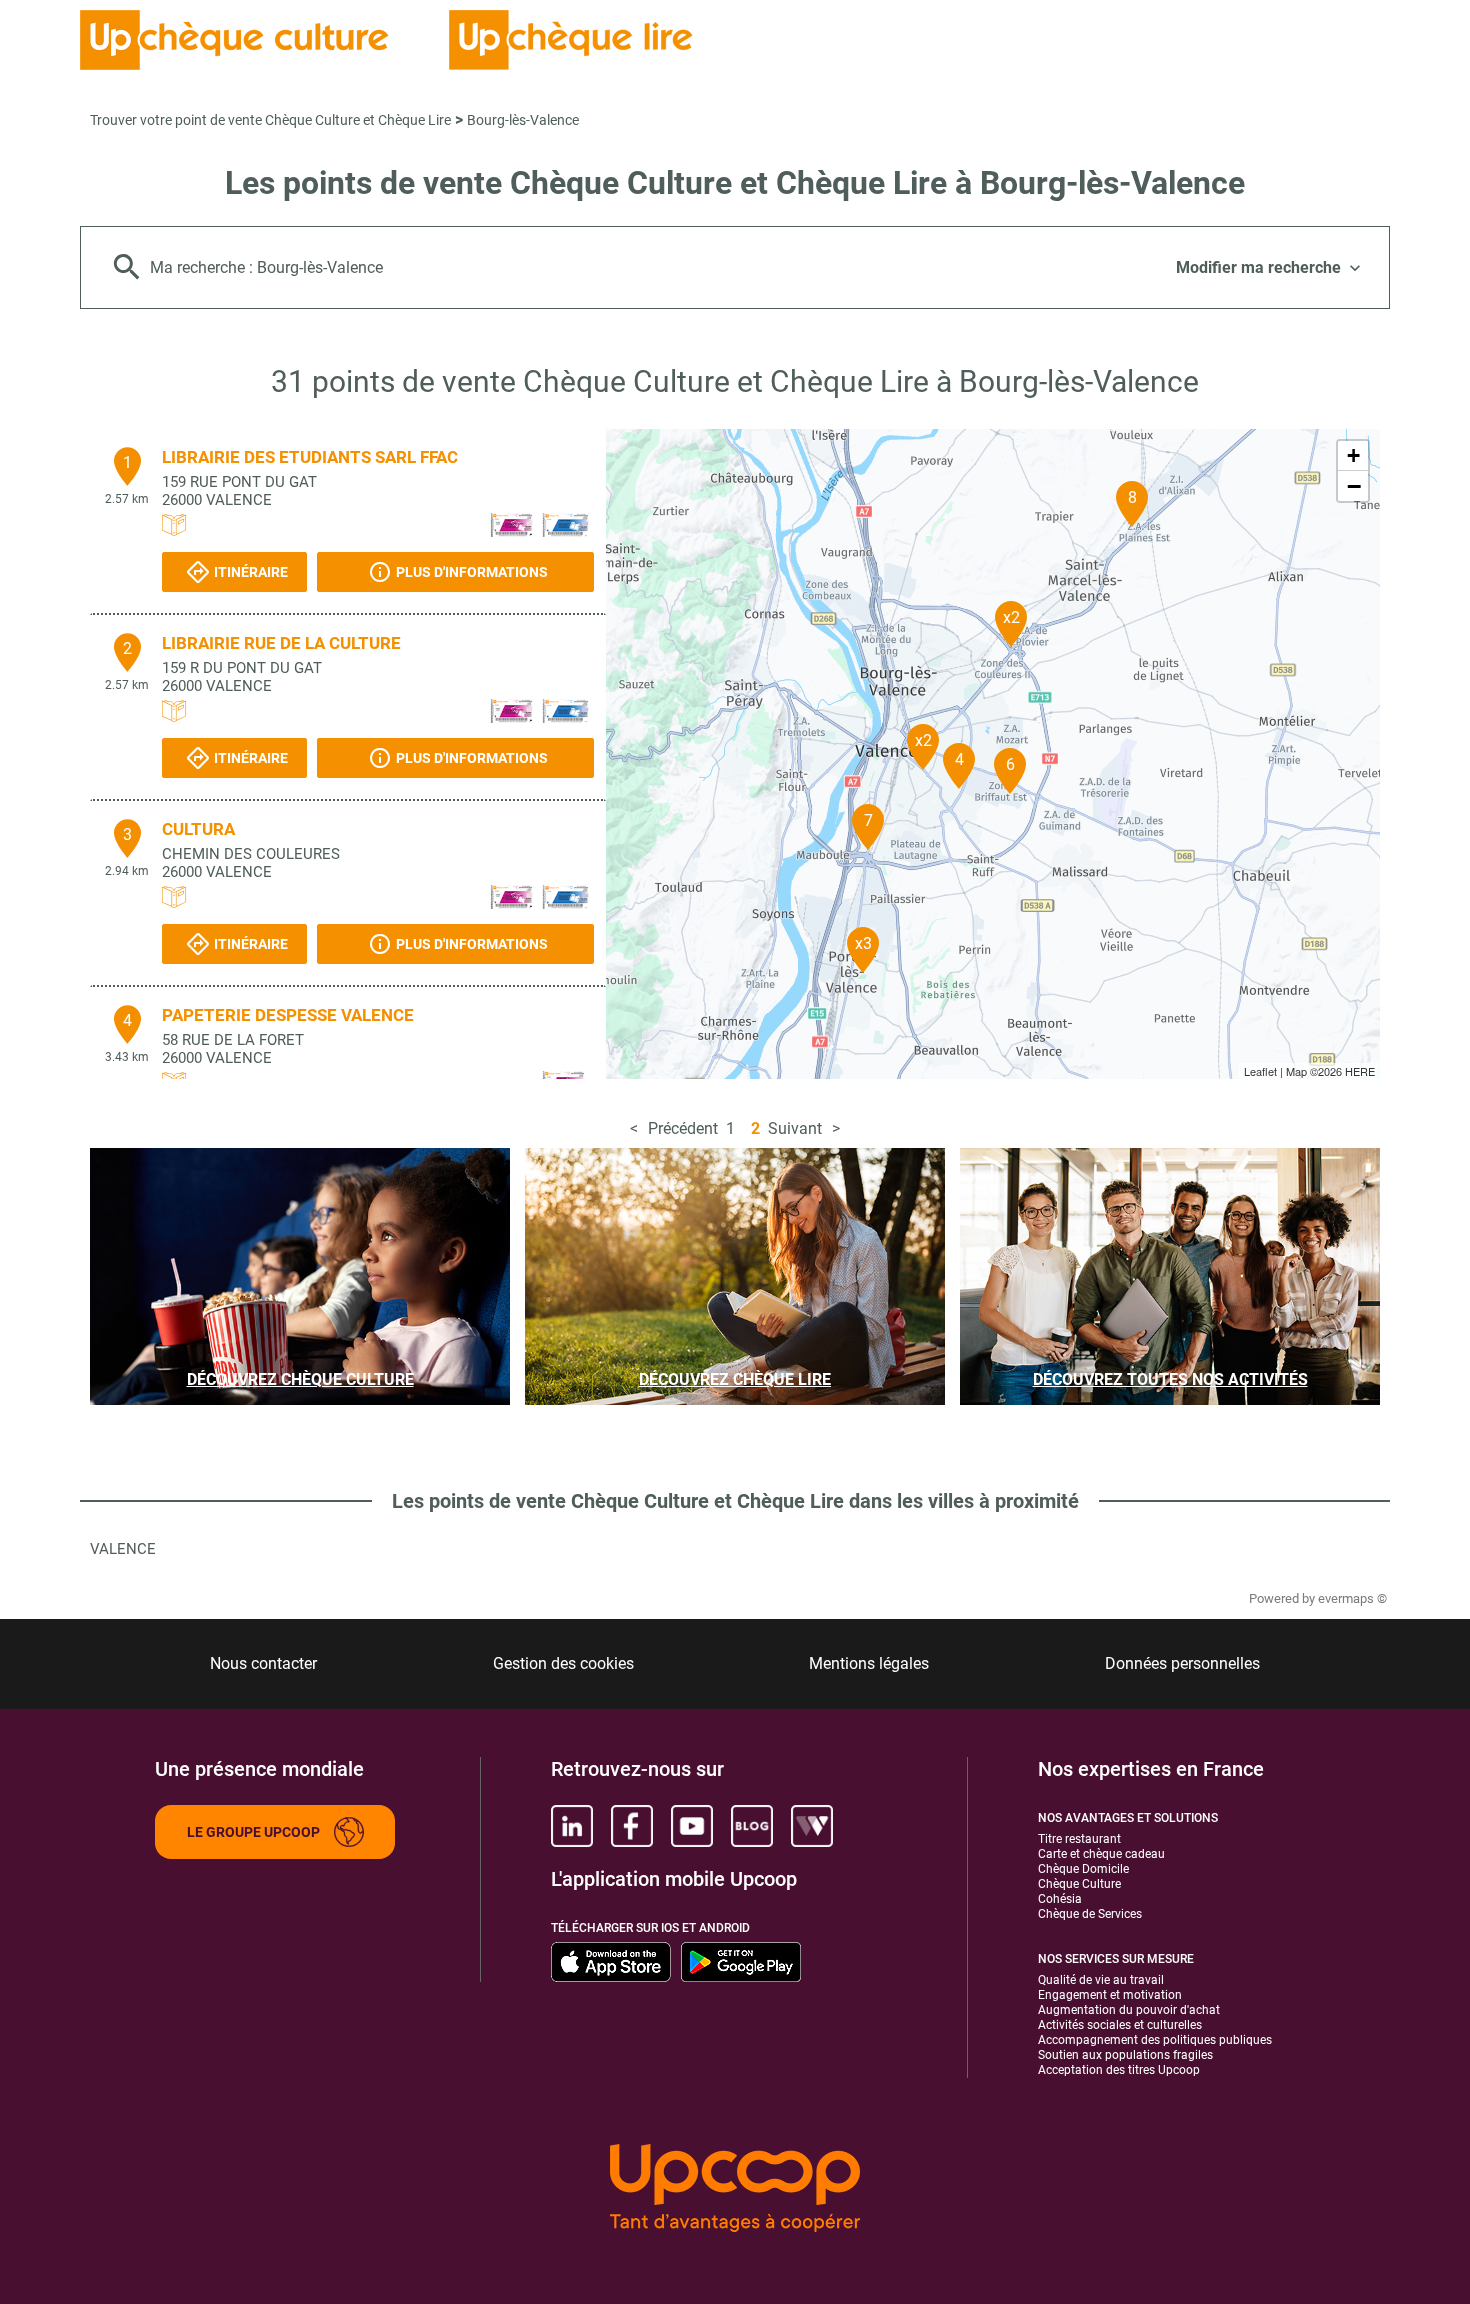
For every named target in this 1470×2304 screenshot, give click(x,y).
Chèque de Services (1090, 1914)
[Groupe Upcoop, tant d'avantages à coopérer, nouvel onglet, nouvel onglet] (735, 2189)
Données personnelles (1182, 1663)
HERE (1360, 1071)
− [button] (1354, 486)
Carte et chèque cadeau (1101, 1854)
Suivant (795, 1128)
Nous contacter (263, 1663)
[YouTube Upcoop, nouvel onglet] (692, 1826)
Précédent (683, 1128)
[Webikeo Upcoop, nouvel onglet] (812, 1826)
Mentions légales (869, 1663)
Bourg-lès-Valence (523, 120)
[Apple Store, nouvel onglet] (611, 1962)
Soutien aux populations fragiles (1125, 2055)
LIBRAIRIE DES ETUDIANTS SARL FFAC (310, 457)
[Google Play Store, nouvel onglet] (741, 1962)
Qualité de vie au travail (1101, 1980)
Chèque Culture (1079, 1884)
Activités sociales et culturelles (1120, 2025)
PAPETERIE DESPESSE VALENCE (288, 1015)
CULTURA (198, 829)
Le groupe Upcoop (253, 1832)
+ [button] (1353, 455)
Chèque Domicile (1083, 1869)
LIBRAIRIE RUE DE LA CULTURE (281, 643)
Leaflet (1260, 1071)
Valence (123, 1549)
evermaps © (1352, 1598)
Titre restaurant (1079, 1839)
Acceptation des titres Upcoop (1119, 2070)
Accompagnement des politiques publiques (1155, 2040)
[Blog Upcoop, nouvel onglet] (752, 1826)
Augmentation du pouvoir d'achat (1129, 2010)
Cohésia (1060, 1899)
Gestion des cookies (563, 1663)
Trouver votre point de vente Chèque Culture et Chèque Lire (270, 120)
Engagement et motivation (1110, 1995)
